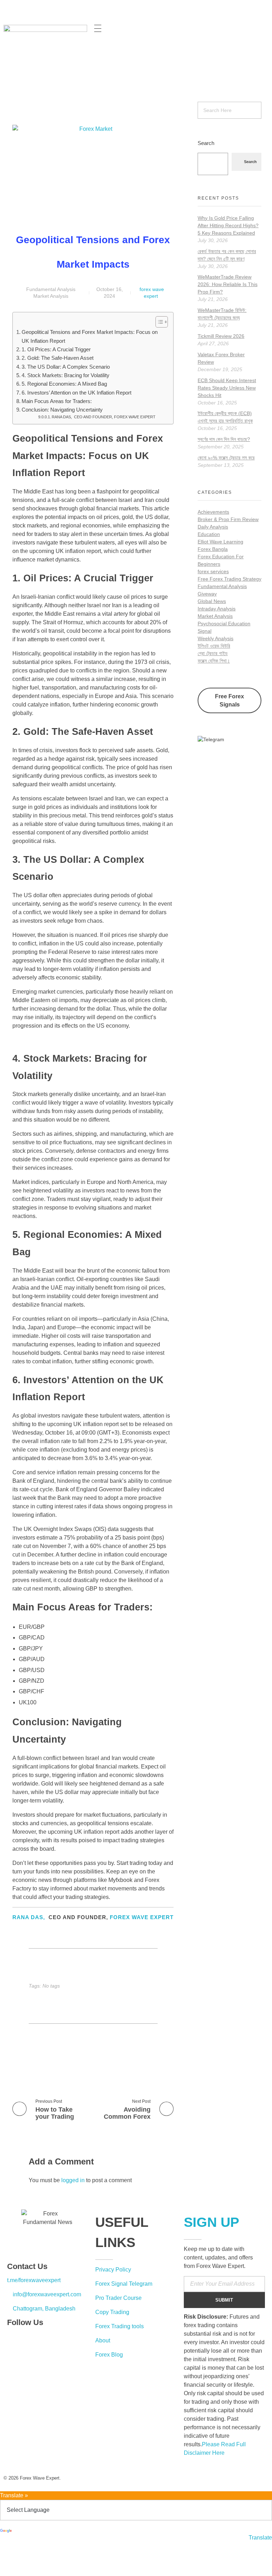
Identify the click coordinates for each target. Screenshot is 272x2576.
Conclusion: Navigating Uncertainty (62, 410)
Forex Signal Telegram (124, 2284)
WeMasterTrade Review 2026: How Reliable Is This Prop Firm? (228, 284)
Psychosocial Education (224, 624)
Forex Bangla (213, 549)
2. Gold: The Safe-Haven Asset (58, 358)
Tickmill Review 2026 (221, 336)
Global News (212, 601)
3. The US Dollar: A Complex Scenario (66, 367)
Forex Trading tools (120, 2326)
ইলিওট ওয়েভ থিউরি (214, 646)
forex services (213, 571)
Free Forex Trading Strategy (229, 579)
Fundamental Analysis (51, 289)
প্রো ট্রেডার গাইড (213, 653)
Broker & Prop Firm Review (228, 519)
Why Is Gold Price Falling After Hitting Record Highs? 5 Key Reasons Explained (228, 225)
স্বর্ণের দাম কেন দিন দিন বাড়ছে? (224, 439)
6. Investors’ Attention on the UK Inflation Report (76, 393)
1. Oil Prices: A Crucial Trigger (56, 349)
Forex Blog (109, 2355)
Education (209, 534)
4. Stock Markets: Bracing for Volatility (66, 375)
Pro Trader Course (118, 2298)
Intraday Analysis (217, 609)
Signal (205, 631)
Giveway (207, 594)
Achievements (213, 512)
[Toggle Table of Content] (158, 322)
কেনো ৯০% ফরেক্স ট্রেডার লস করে (226, 458)
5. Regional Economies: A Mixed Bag (64, 384)
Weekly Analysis (216, 638)
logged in (74, 2180)
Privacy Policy (113, 2270)
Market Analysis (51, 296)
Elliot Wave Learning (220, 542)
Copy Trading (112, 2312)
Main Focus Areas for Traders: (57, 401)
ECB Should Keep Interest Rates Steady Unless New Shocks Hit (227, 388)
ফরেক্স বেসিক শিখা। (214, 661)
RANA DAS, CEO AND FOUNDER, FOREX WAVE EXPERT (104, 417)
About (103, 2340)
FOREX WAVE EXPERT (142, 1917)
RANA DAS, (29, 1917)
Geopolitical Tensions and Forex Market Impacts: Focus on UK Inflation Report (90, 336)
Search (206, 143)
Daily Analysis (213, 527)
